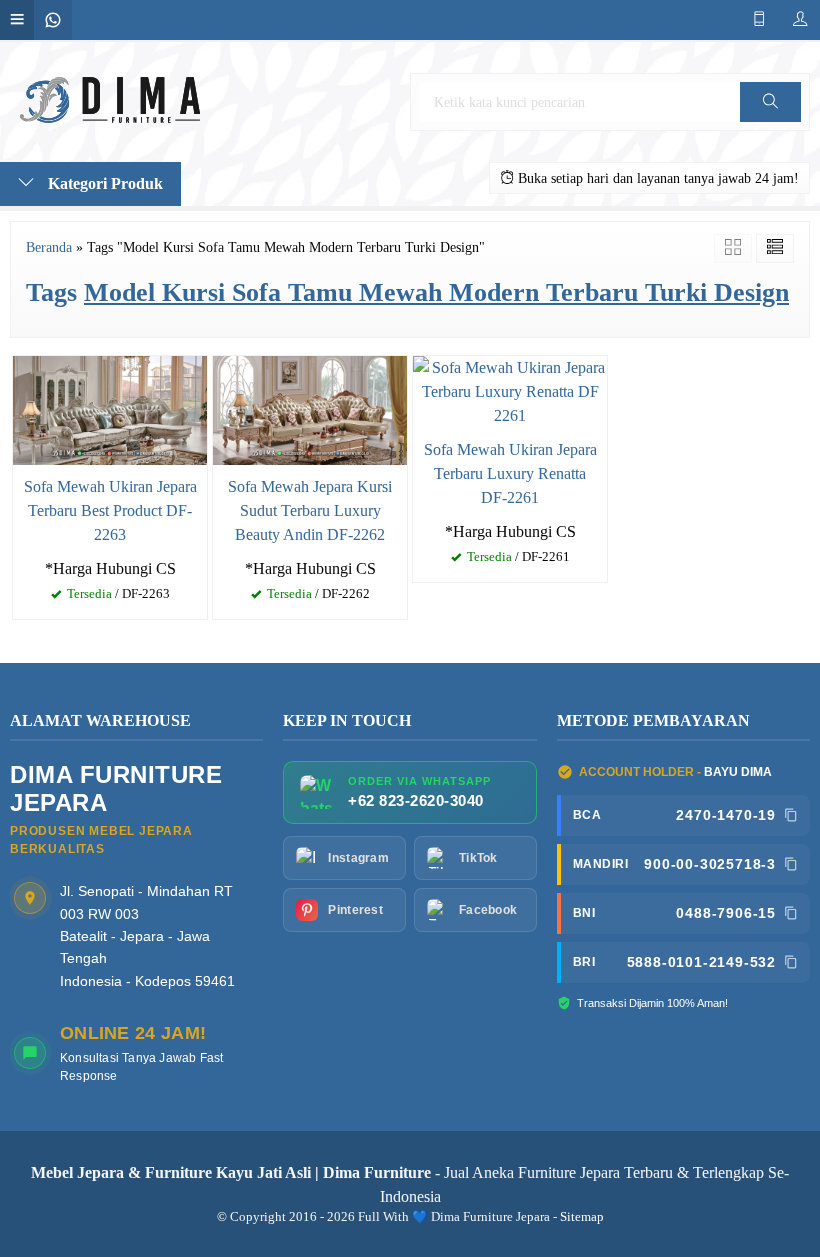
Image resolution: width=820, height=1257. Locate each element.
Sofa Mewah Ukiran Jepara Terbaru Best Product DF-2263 (110, 510)
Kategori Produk (103, 183)
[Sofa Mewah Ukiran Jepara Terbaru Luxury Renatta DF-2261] (510, 390)
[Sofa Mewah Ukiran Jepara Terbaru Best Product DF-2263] (110, 408)
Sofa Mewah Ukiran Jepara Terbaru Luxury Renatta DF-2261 (510, 473)
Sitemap (582, 1217)
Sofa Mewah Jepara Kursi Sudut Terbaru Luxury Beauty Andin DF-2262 (310, 510)
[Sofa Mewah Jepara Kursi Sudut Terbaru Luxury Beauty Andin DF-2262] (310, 408)
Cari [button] (770, 121)
